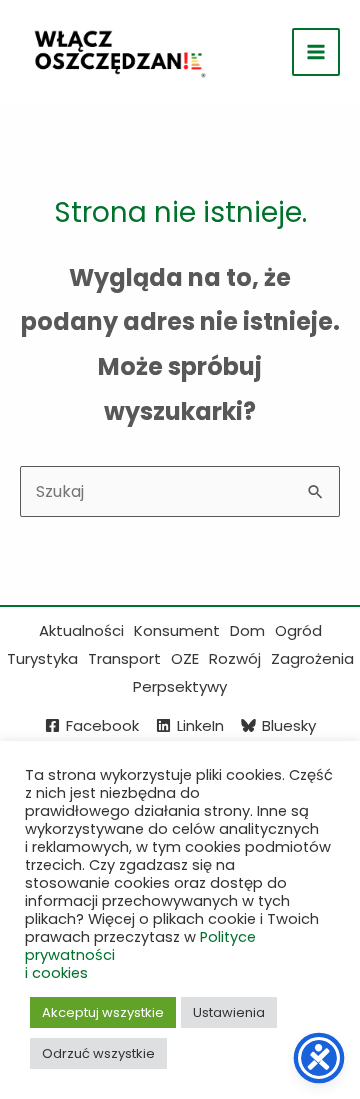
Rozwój (235, 658)
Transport (124, 658)
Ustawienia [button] (229, 1012)
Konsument (177, 630)
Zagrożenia (312, 658)
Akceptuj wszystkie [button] (103, 1012)
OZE (185, 658)
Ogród (298, 630)
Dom (247, 630)
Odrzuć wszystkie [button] (98, 1053)
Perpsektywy (180, 686)
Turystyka (42, 658)
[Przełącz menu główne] (316, 52)
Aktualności (81, 630)
